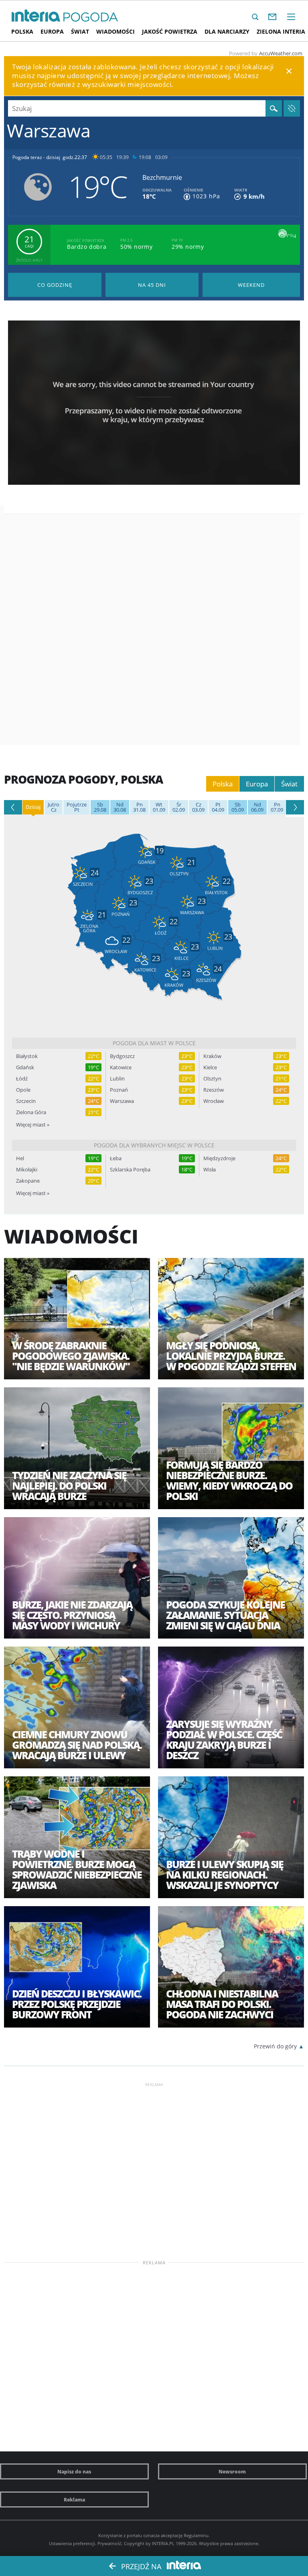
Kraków (212, 1056)
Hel (20, 1158)
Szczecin (26, 1101)
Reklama (74, 2499)
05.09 (238, 807)
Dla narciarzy (227, 31)
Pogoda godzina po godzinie (55, 285)
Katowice (121, 1067)
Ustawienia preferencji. (73, 2543)
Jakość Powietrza (170, 31)
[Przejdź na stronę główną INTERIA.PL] (36, 16)
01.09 (159, 807)
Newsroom (232, 2471)
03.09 (198, 807)
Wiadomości (115, 31)
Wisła (210, 1170)
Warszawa (122, 1101)
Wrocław (214, 1101)
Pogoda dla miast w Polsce (154, 1043)
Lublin (117, 1079)
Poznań (119, 1090)
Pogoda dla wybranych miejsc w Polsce (154, 1145)
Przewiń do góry (275, 2046)
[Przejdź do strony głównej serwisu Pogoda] (91, 17)
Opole (23, 1090)
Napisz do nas (74, 2471)
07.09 (277, 807)
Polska (22, 31)
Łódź (22, 1079)
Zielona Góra (31, 1112)
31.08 (139, 807)
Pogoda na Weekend (251, 285)
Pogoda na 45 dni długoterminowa (152, 285)
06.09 (257, 807)
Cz (54, 807)
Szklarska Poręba (130, 1170)
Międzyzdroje (219, 1158)
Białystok (27, 1056)
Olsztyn (212, 1079)
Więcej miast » (33, 1125)
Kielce (210, 1067)
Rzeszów (214, 1090)
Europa (52, 31)
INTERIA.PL (163, 2543)
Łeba (116, 1158)
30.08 (120, 807)
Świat (80, 31)
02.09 (179, 807)
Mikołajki (27, 1170)
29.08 (100, 807)
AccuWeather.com (281, 53)
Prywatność (109, 2543)
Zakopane (28, 1181)
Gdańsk (25, 1067)
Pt (77, 807)
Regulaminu (196, 2535)
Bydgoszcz (122, 1056)
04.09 (218, 807)
